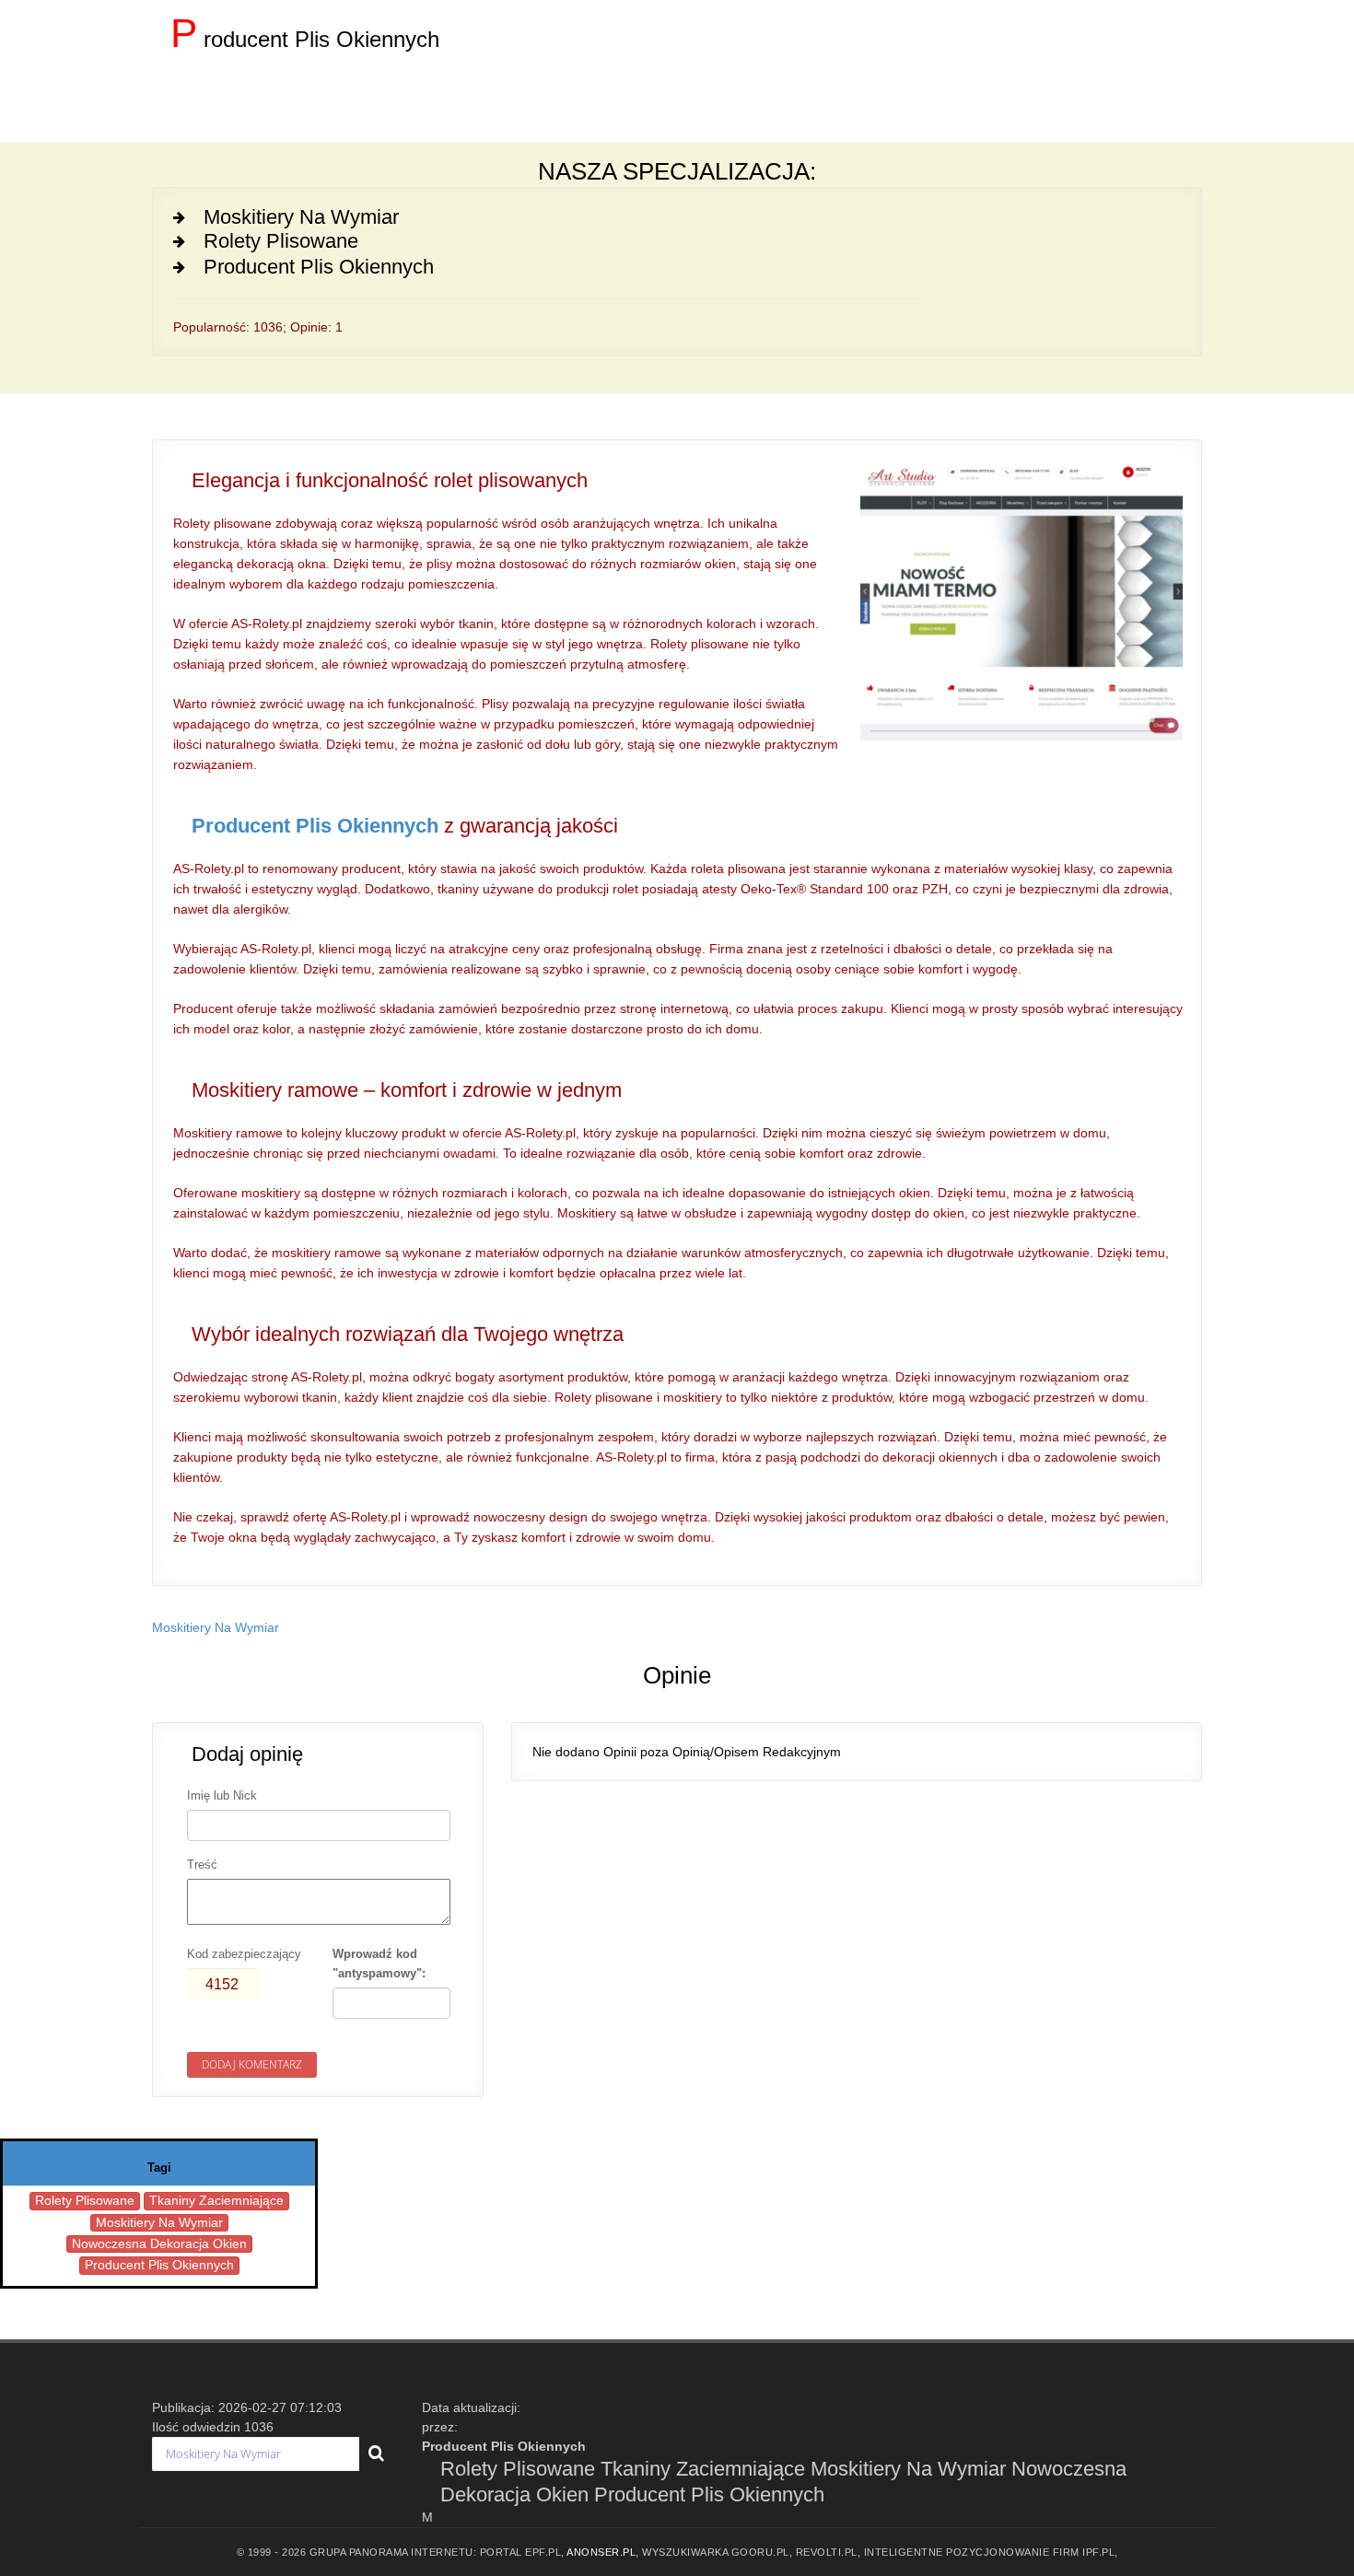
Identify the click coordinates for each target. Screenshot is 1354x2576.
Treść (202, 1865)
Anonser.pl (601, 2552)
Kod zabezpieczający (244, 1954)
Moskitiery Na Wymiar (216, 1627)
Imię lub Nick (222, 1795)
